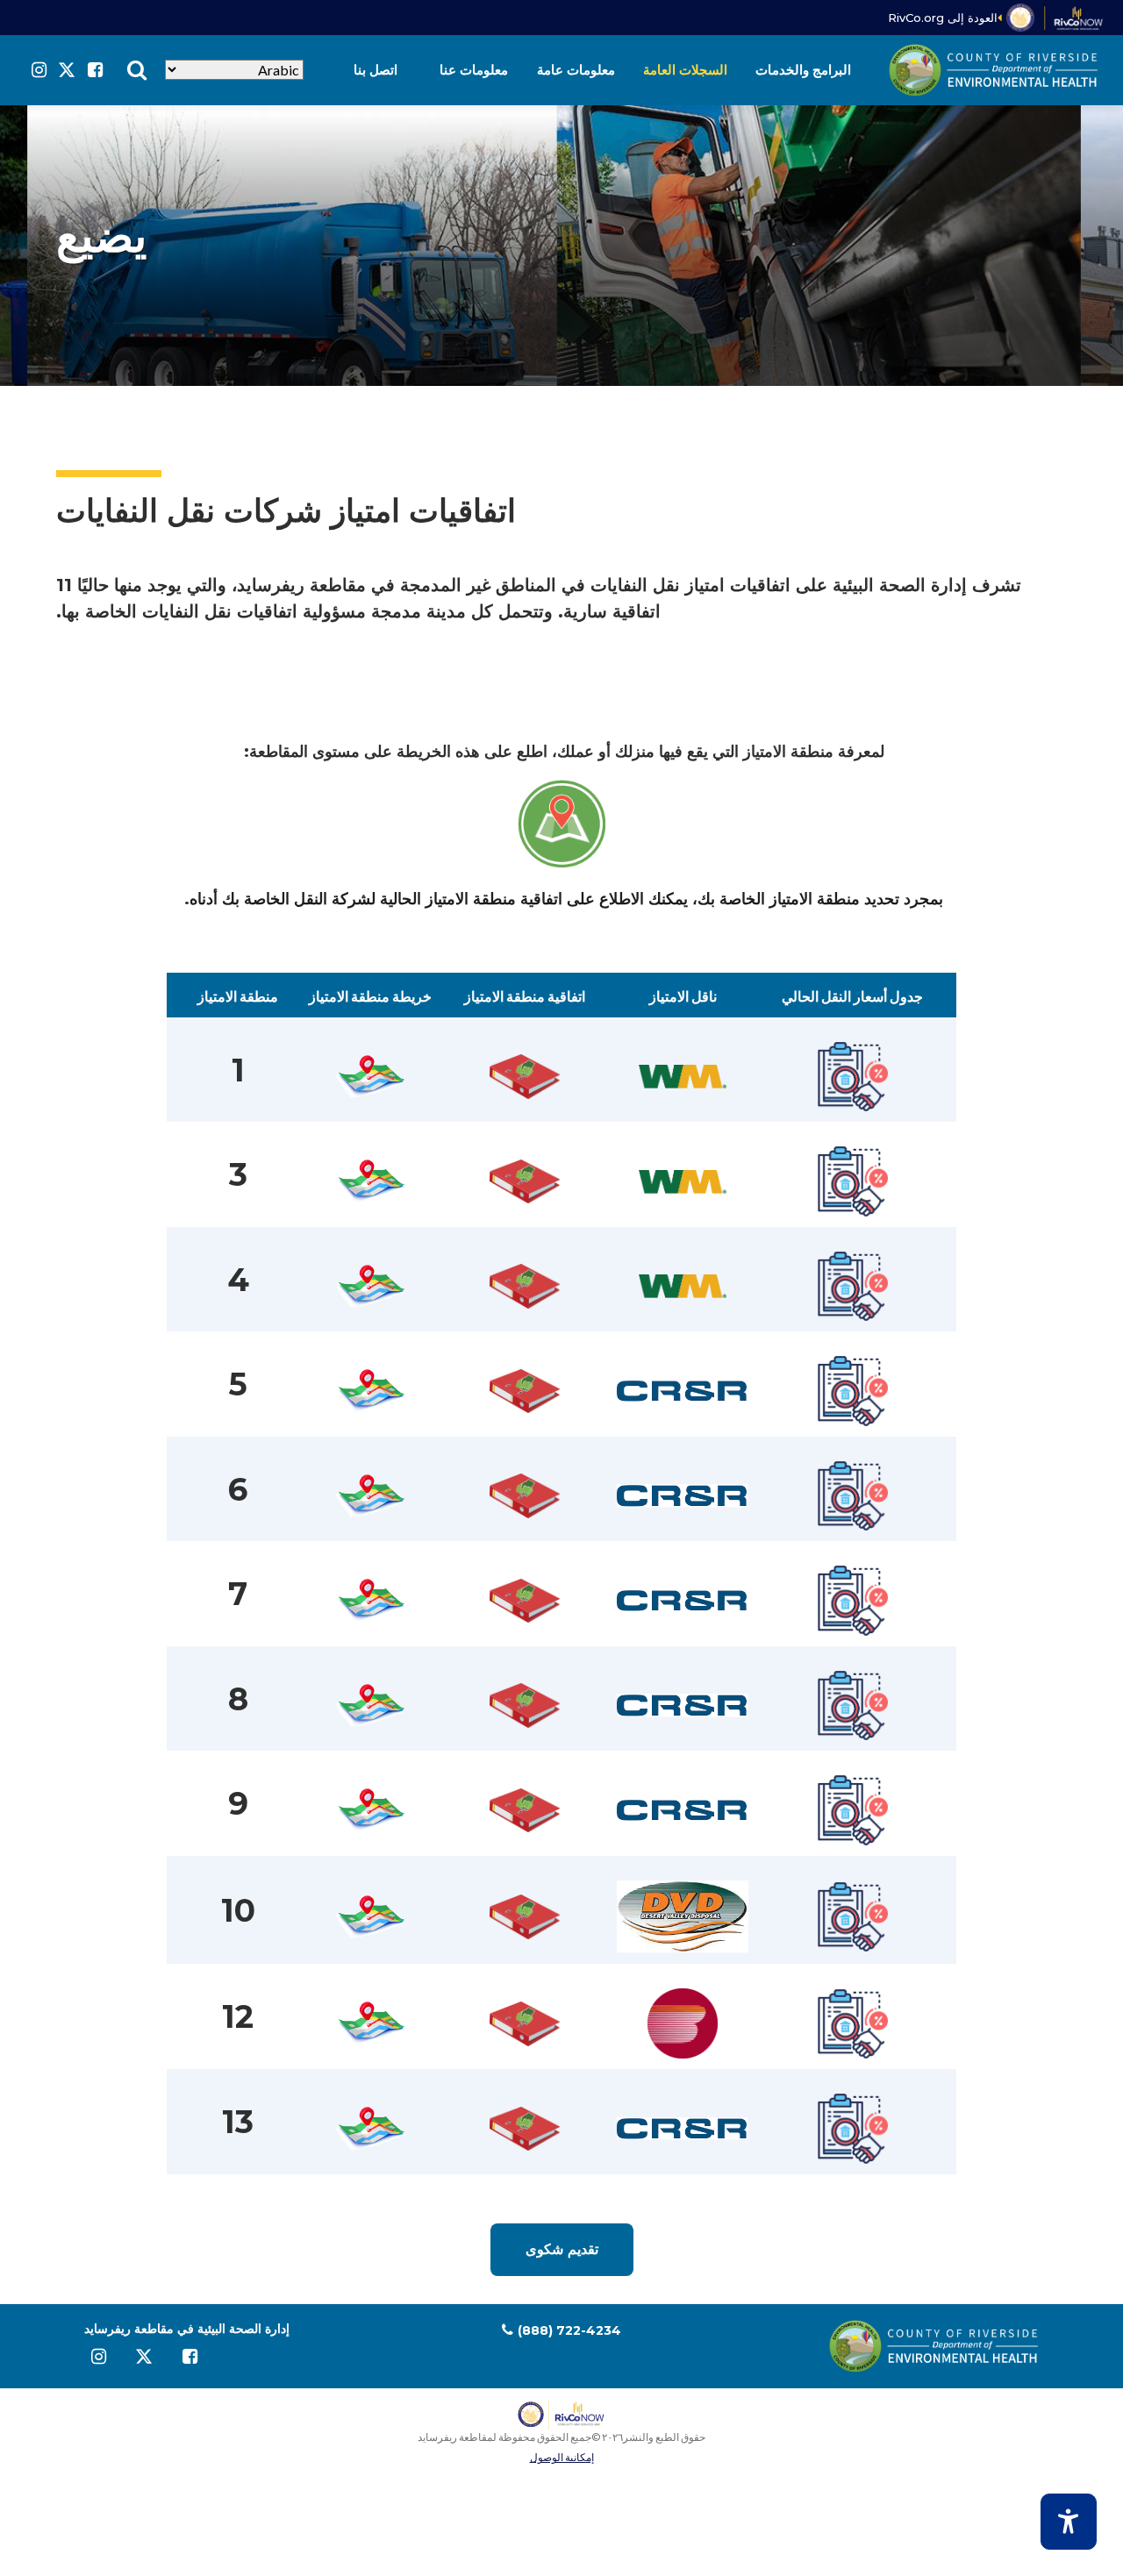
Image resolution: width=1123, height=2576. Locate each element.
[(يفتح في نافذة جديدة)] (1056, 18)
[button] (803, 70)
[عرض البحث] (137, 70)
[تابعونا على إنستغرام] (39, 70)
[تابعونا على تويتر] (67, 70)
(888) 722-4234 (569, 2330)
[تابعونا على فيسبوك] (95, 70)
